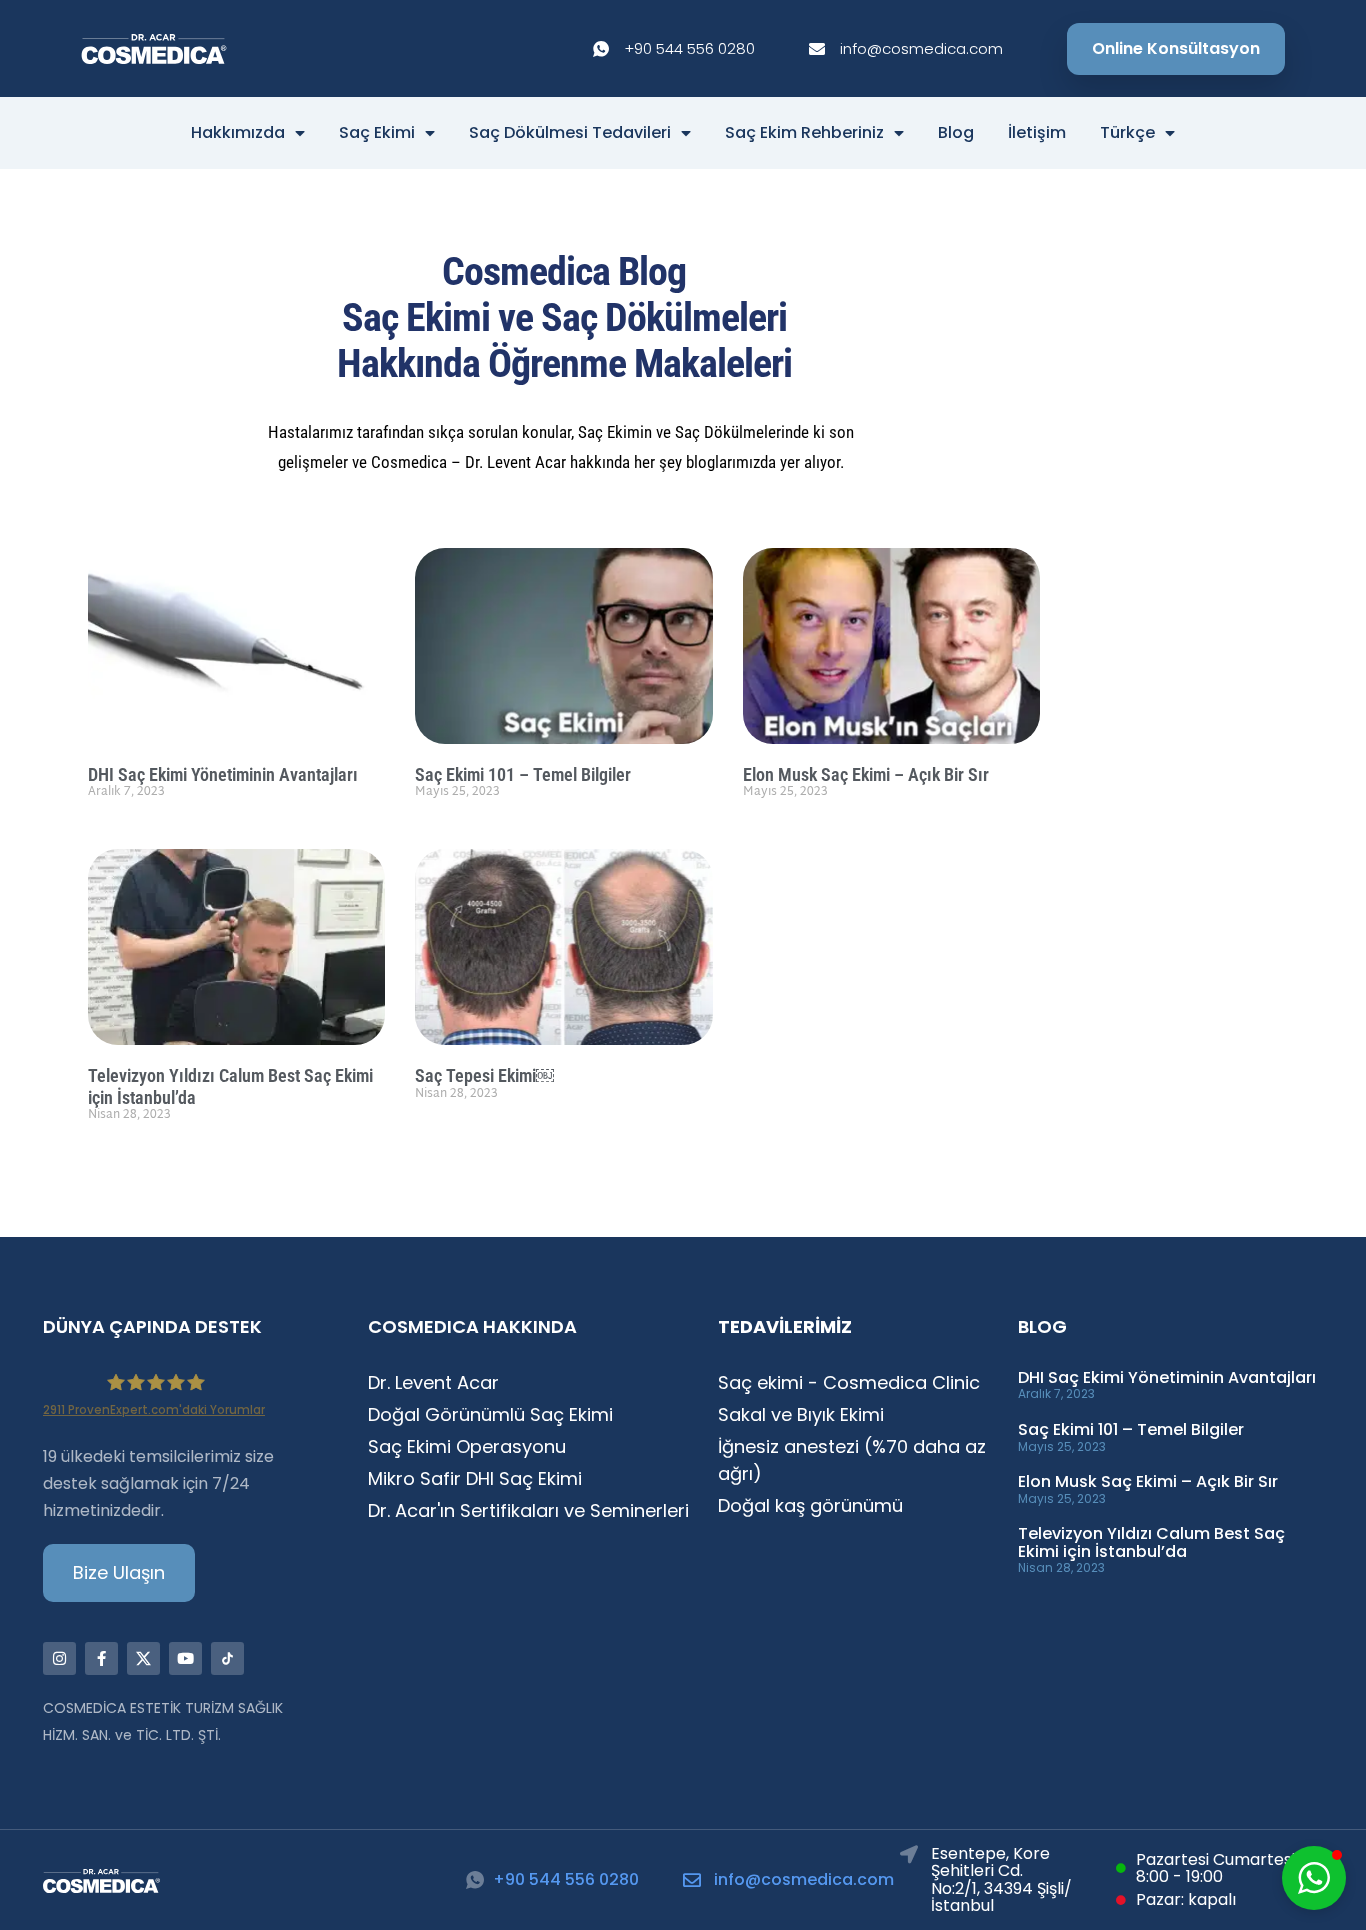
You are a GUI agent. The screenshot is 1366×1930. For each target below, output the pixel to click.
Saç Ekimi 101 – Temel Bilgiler (523, 774)
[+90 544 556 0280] (475, 1880)
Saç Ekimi (377, 133)
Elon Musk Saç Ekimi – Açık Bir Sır (866, 774)
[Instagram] (59, 1658)
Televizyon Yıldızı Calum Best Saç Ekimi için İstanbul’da (1151, 1542)
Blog (956, 133)
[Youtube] (185, 1658)
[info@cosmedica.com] (692, 1880)
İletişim (1037, 133)
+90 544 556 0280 (566, 1879)
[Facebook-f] (101, 1658)
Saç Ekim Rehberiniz (804, 133)
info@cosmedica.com (804, 1879)
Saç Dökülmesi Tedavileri (570, 133)
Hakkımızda (238, 133)
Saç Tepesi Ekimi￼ (484, 1075)
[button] (1314, 1878)
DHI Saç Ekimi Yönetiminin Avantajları (223, 774)
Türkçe (1127, 133)
